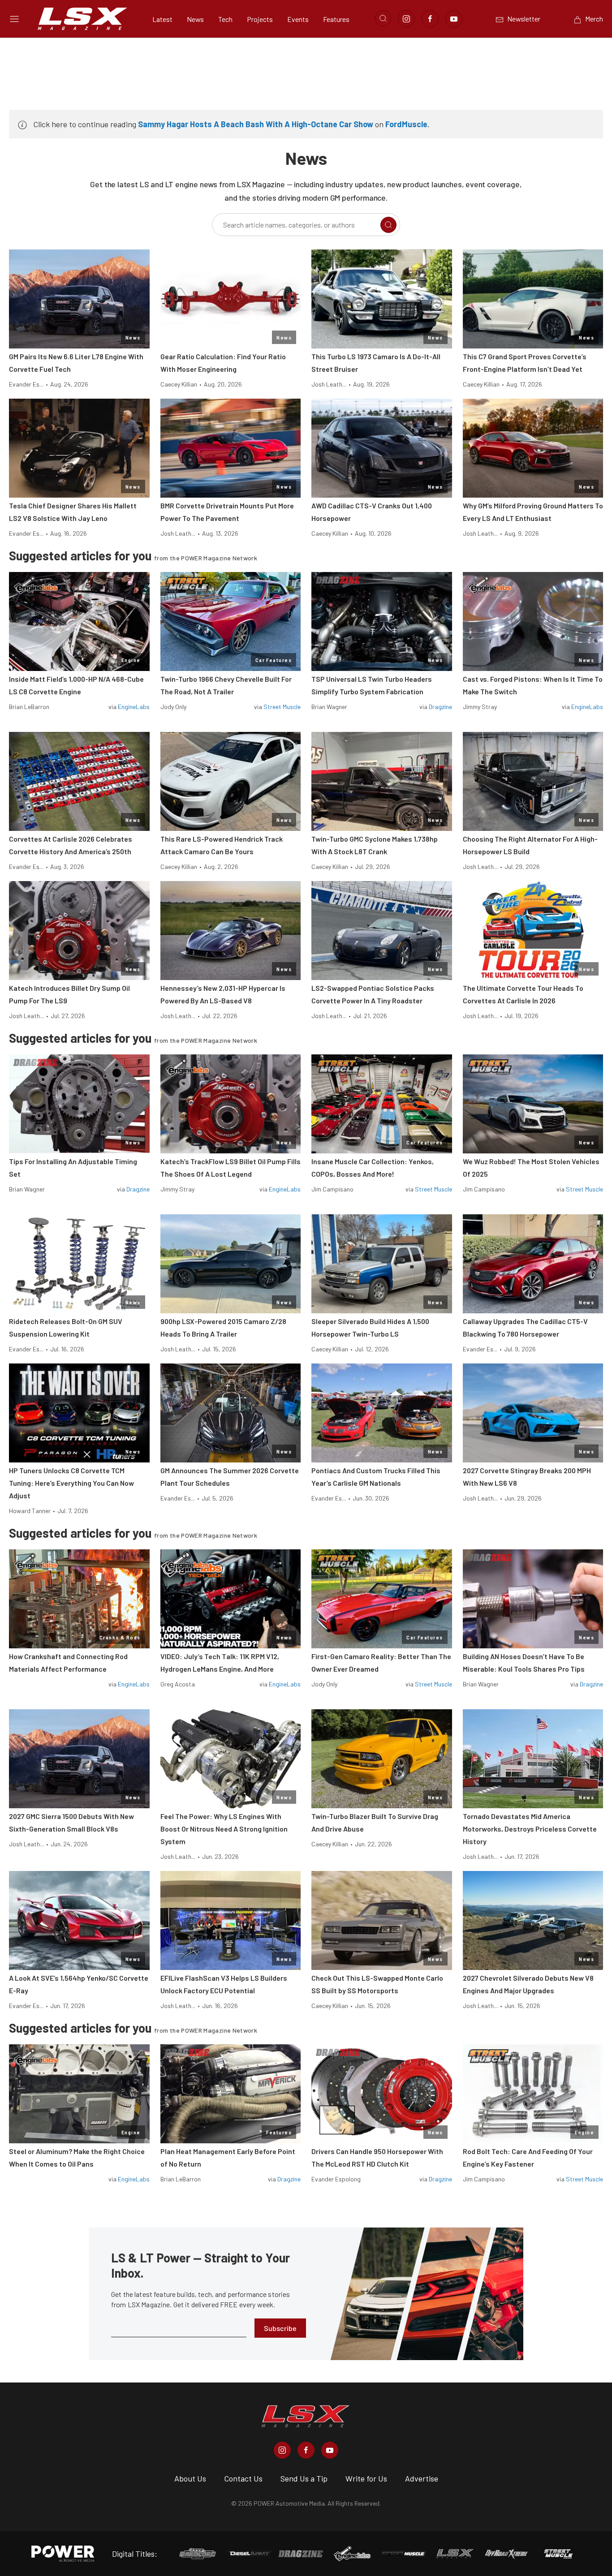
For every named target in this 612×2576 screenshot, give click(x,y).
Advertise (422, 2478)
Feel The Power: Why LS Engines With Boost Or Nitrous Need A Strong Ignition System (224, 1829)
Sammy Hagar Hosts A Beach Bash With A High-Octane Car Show (256, 124)
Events (298, 19)
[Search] (388, 225)
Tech (225, 19)
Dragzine (440, 707)
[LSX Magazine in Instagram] (282, 2450)
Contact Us (243, 2478)
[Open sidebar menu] (14, 19)
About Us (190, 2478)
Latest (162, 19)
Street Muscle (282, 707)
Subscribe (280, 2328)
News (195, 19)
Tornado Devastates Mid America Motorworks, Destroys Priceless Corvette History (530, 1829)
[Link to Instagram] (406, 19)
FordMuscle (406, 124)
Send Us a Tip (304, 2478)
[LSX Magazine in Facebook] (306, 2450)
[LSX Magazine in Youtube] (330, 2450)
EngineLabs (134, 707)
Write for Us (366, 2478)
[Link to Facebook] (430, 19)
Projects (260, 19)
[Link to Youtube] (454, 19)
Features (336, 19)
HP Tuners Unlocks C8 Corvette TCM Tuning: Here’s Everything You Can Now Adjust (71, 1483)
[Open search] (383, 18)
